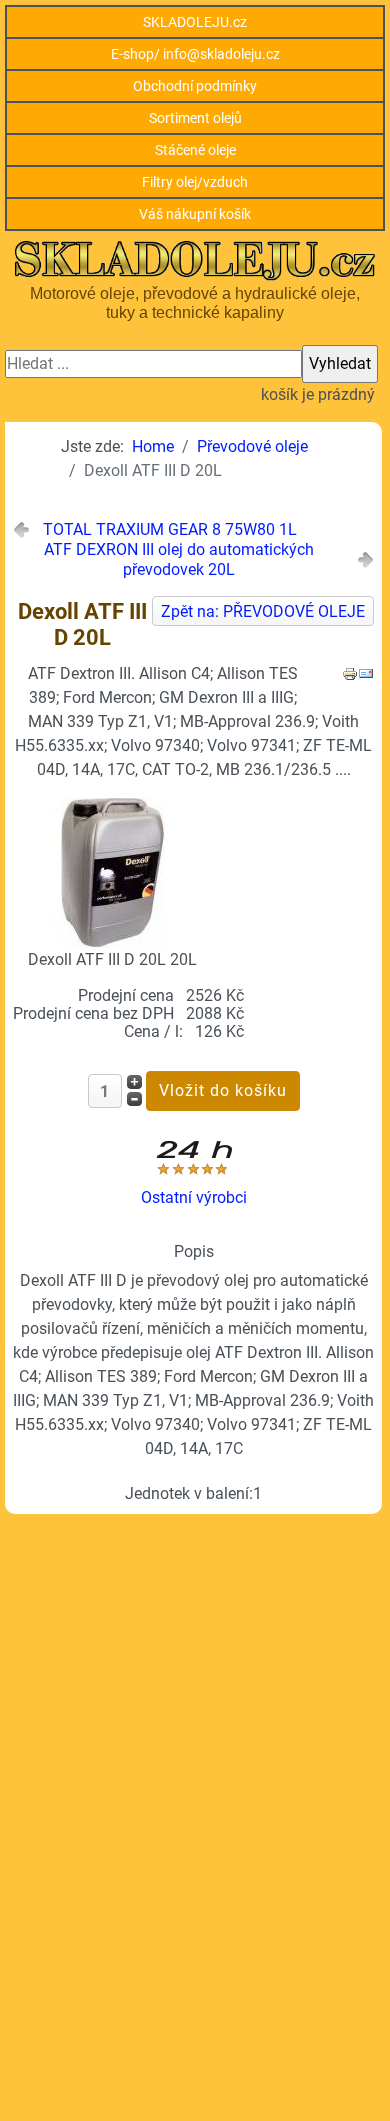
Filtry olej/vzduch (195, 182)
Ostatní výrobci (194, 1197)
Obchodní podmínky (195, 86)
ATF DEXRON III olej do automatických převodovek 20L (179, 559)
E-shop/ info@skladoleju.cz (195, 54)
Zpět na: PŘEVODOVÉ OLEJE (263, 611)
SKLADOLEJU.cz (195, 22)
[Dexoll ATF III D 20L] (112, 871)
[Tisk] (350, 672)
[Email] (366, 672)
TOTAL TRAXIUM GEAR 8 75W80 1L (170, 529)
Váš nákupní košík (195, 214)
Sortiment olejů (195, 118)
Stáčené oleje (195, 150)
